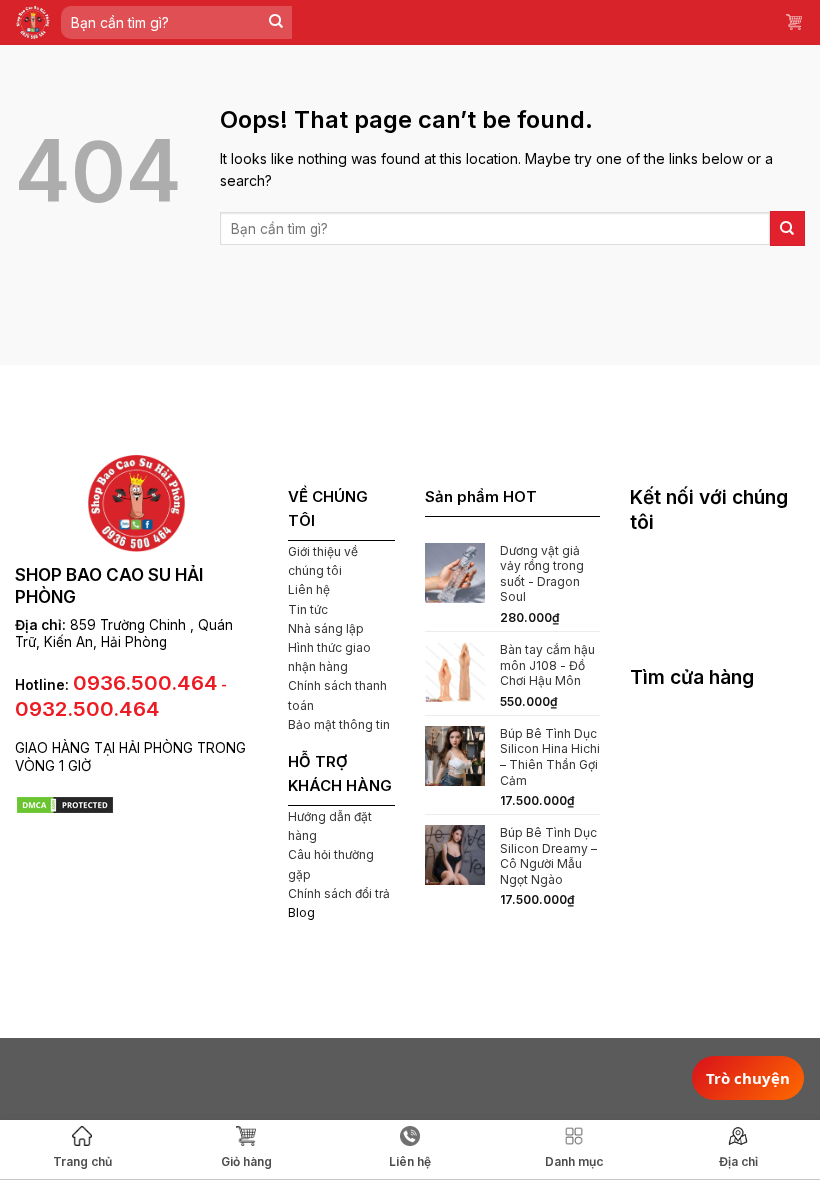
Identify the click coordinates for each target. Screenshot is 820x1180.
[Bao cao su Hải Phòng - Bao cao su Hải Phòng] (33, 22)
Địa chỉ (738, 1161)
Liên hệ (309, 589)
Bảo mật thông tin (339, 724)
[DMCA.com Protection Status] (65, 803)
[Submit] (276, 22)
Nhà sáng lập (326, 628)
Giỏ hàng (246, 1161)
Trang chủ (82, 1161)
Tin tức (308, 609)
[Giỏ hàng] (795, 22)
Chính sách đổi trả (339, 893)
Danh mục (574, 1161)
